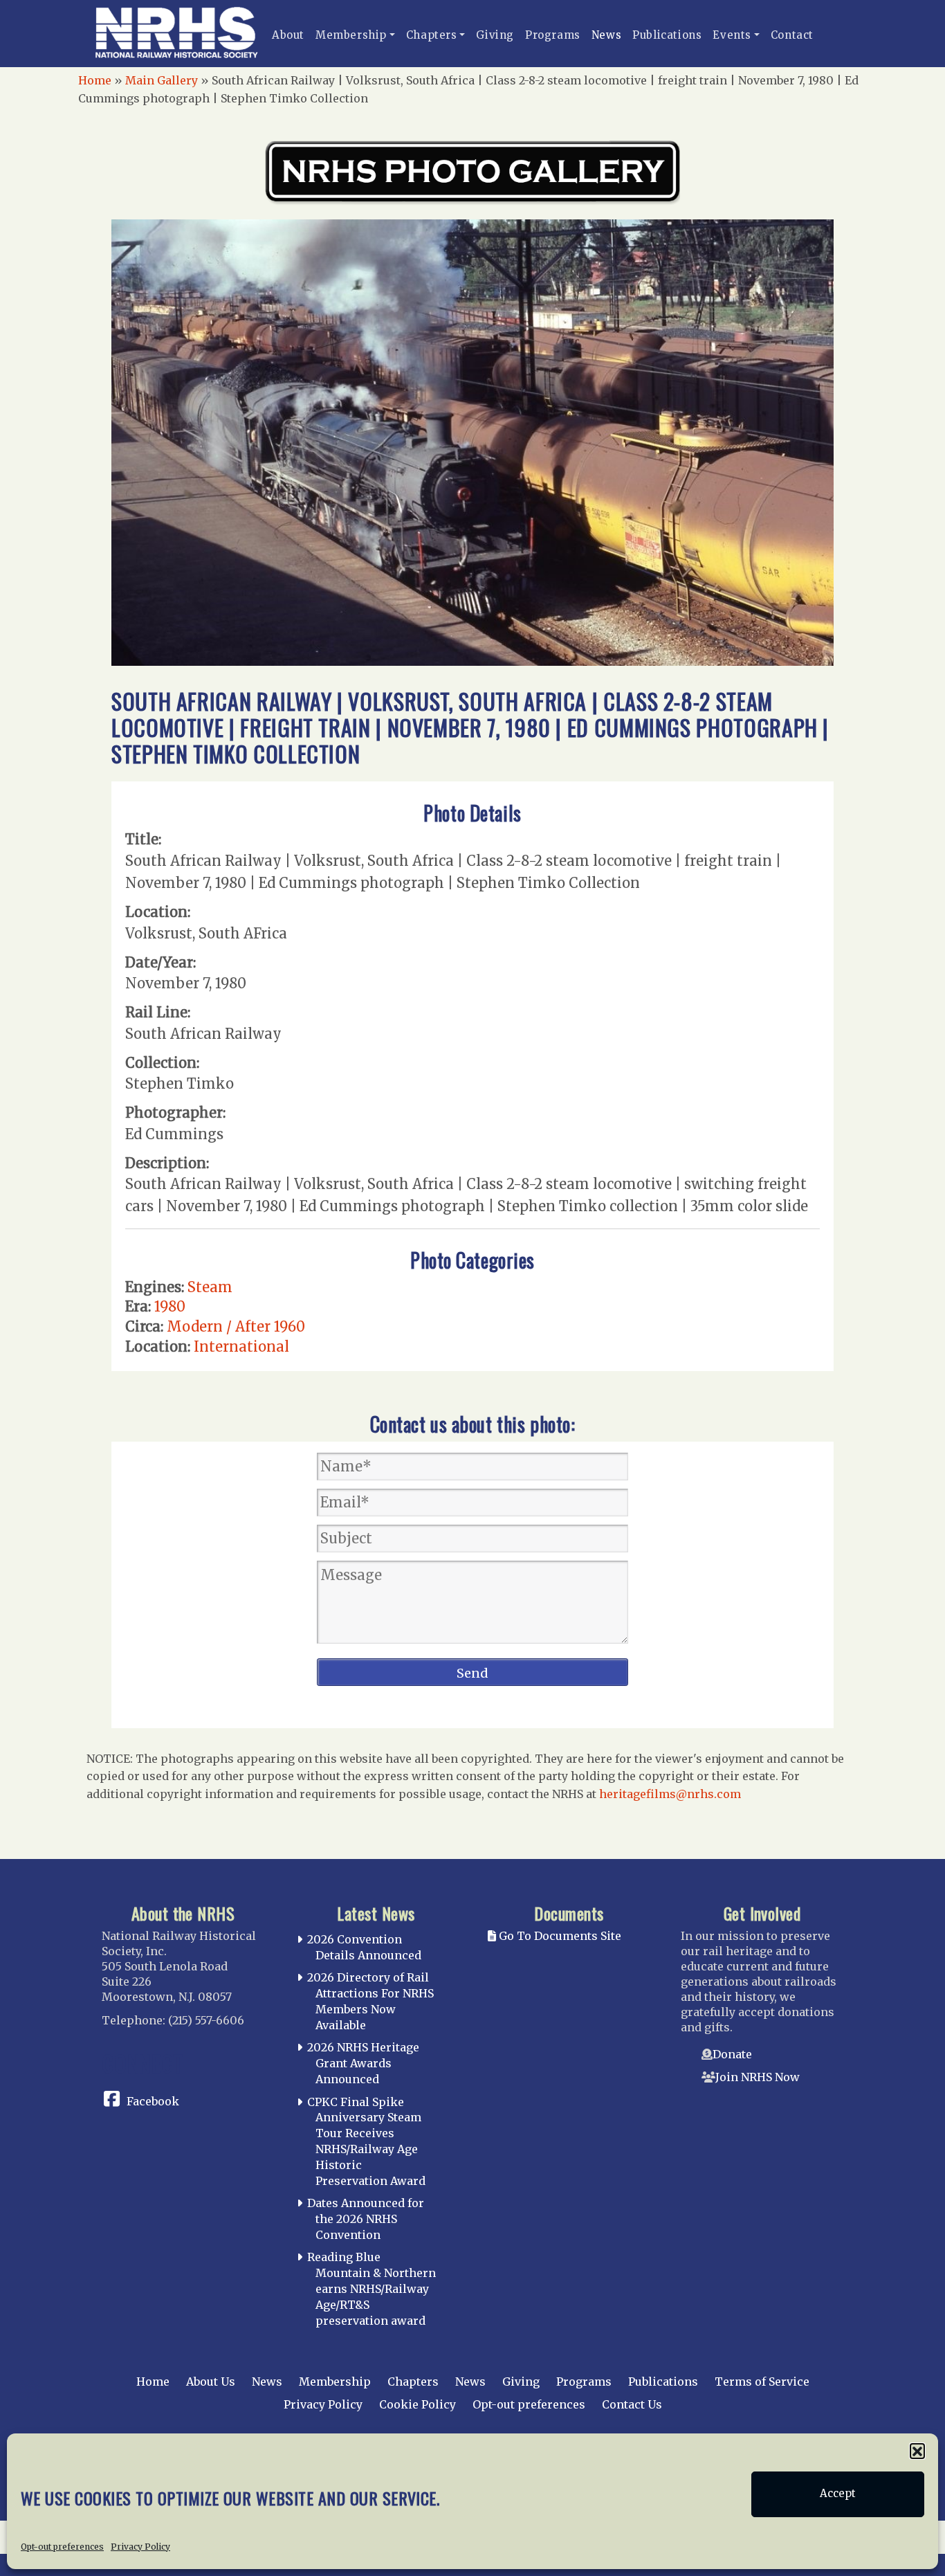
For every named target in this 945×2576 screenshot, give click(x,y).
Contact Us (632, 2404)
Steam (210, 1287)
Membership (351, 35)
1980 (170, 1306)
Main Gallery (162, 80)
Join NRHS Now (758, 2077)
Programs (553, 35)
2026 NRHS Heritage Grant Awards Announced (363, 2063)
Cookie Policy (418, 2404)
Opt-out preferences (62, 2546)
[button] (917, 2451)
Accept (838, 2494)
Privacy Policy (140, 2546)
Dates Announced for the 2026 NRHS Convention (366, 2219)
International (241, 1346)
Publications (667, 35)
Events (732, 35)
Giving (495, 35)
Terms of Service (762, 2382)
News (606, 35)
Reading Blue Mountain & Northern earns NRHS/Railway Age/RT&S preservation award (371, 2288)
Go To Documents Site (559, 1936)
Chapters (432, 35)
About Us (211, 2382)
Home (95, 80)
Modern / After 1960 (236, 1326)
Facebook (153, 2101)
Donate (732, 2054)
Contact (792, 35)
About (288, 35)
